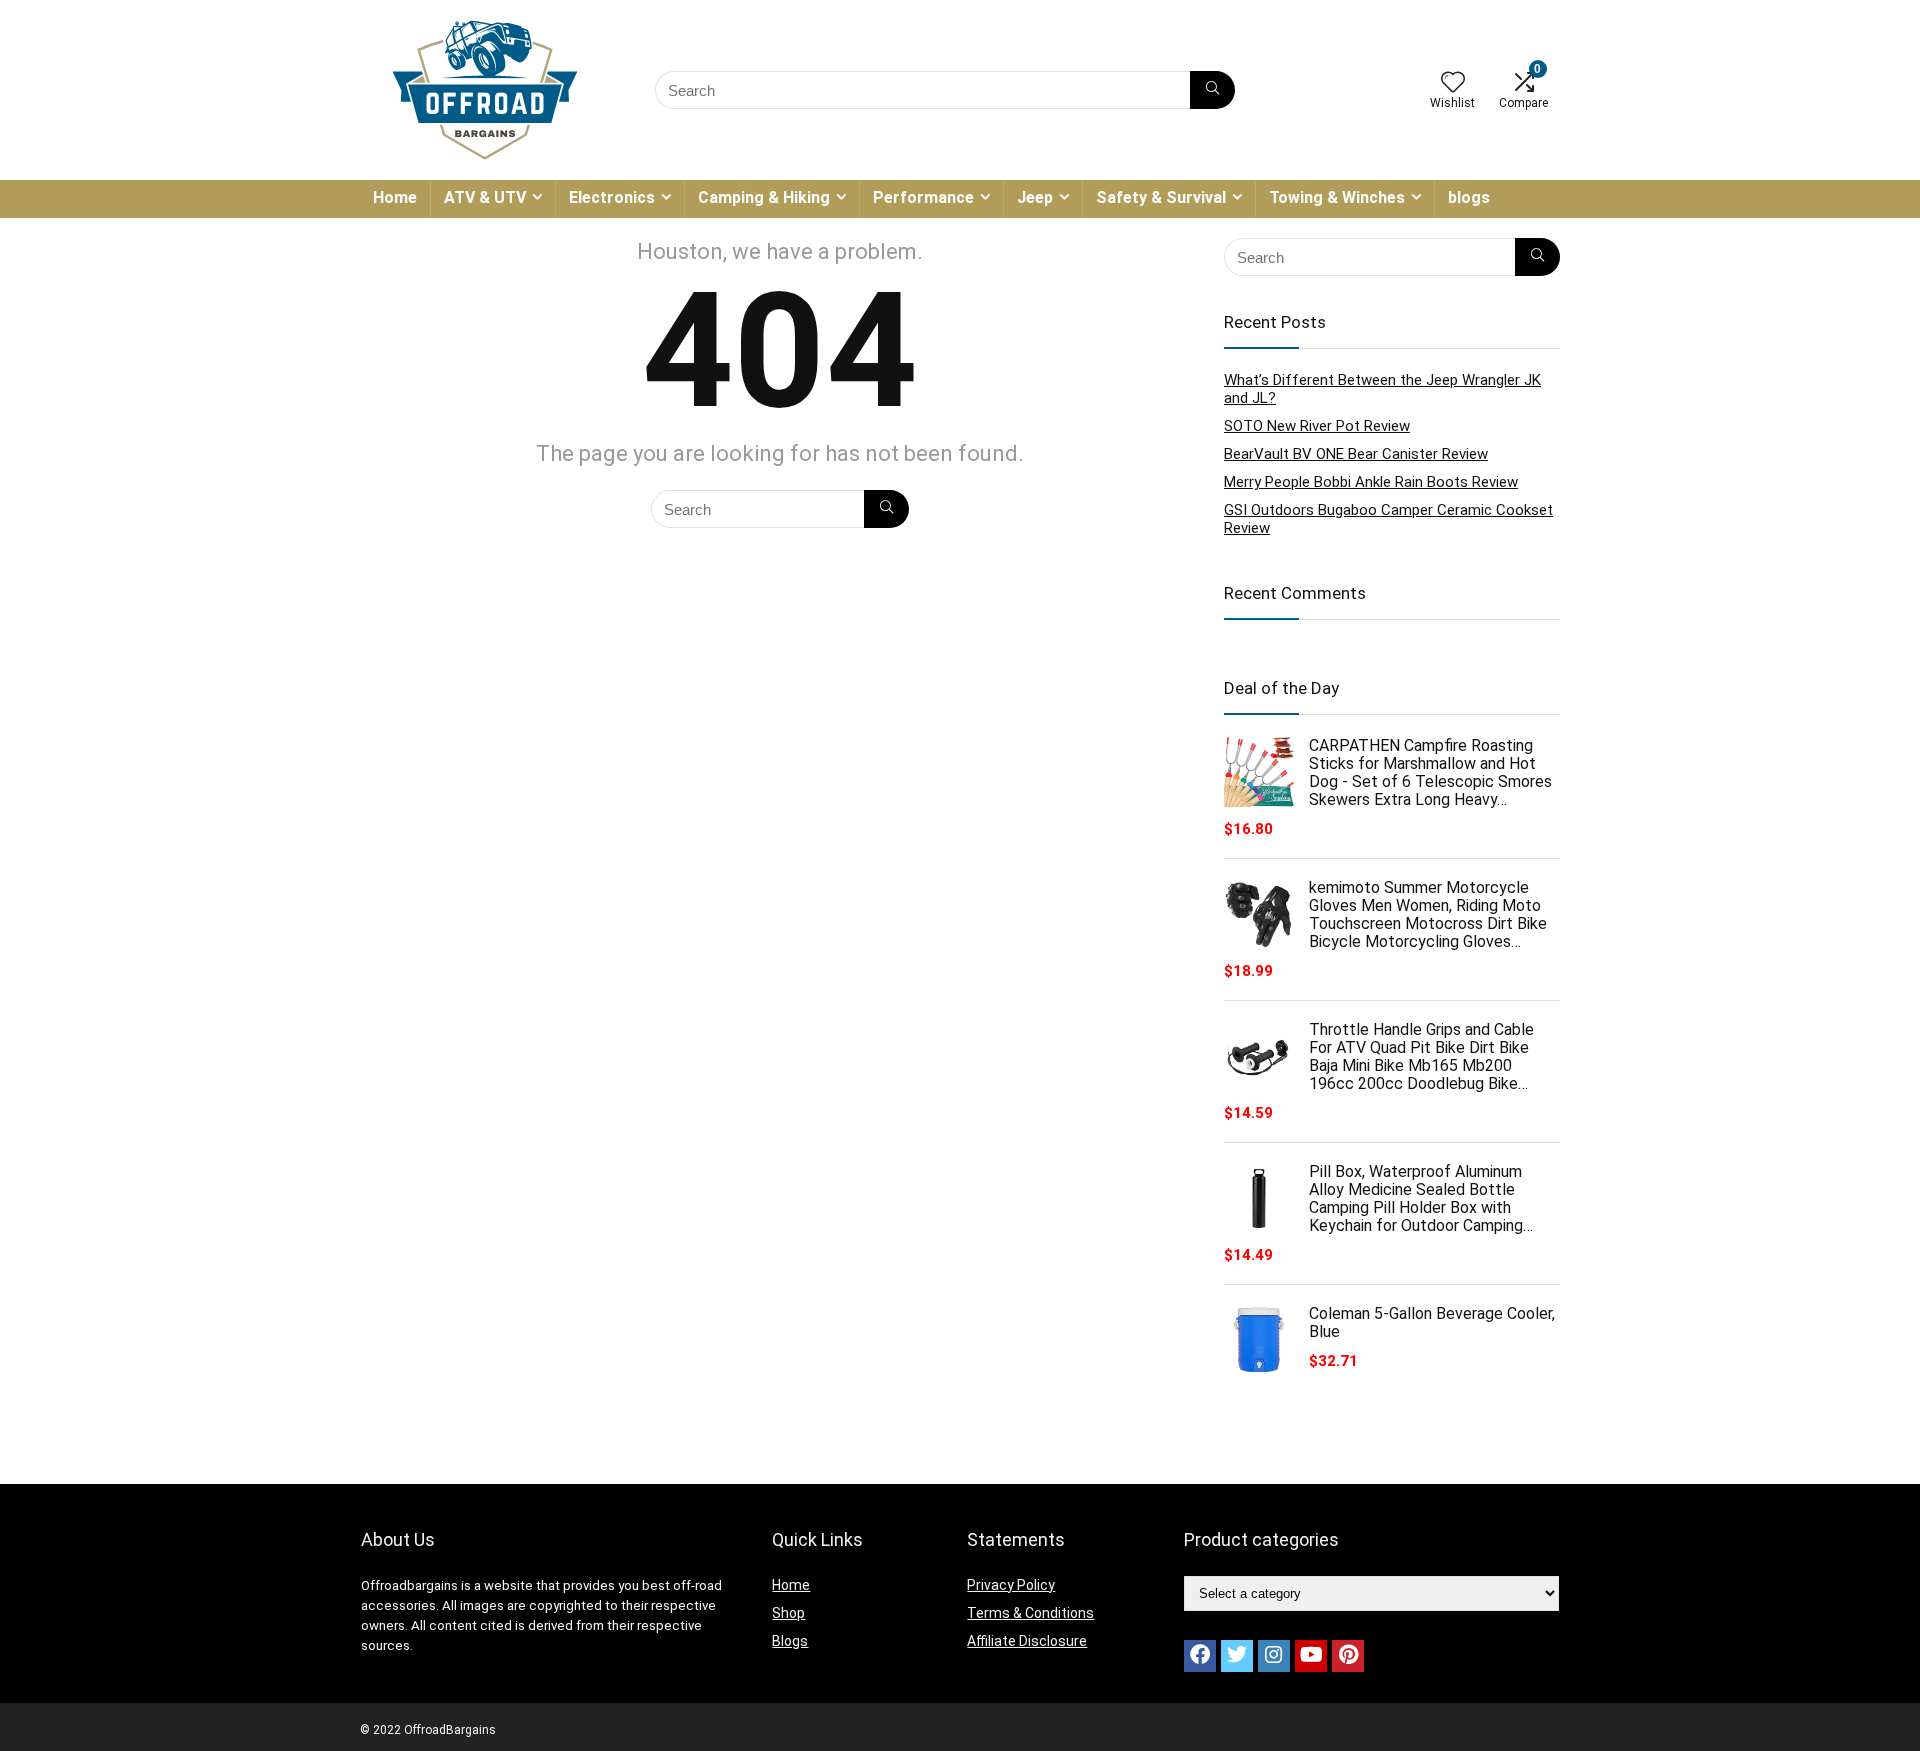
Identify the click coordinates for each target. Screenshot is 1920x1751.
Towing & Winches (1337, 197)
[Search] (1212, 90)
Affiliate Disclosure (1027, 1641)
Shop (788, 1613)
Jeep (1035, 197)
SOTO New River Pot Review (1317, 426)
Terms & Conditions (1030, 1613)
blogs (1469, 197)
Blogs (790, 1641)
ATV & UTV (485, 197)
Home (395, 197)
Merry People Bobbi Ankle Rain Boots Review (1371, 482)
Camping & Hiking (764, 197)
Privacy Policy (1011, 1585)
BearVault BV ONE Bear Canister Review (1356, 454)
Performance (923, 197)
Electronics (612, 197)
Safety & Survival (1161, 197)
